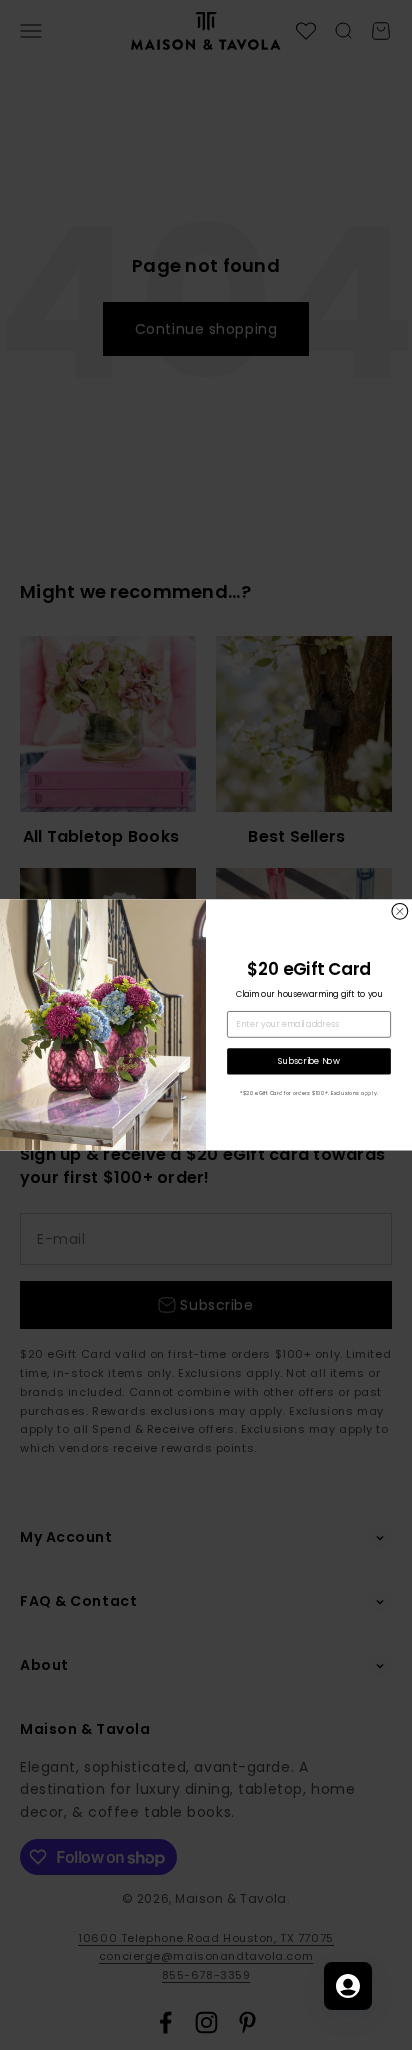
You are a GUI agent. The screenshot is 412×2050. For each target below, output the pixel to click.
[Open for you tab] (348, 1986)
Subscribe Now (308, 1061)
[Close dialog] (400, 912)
